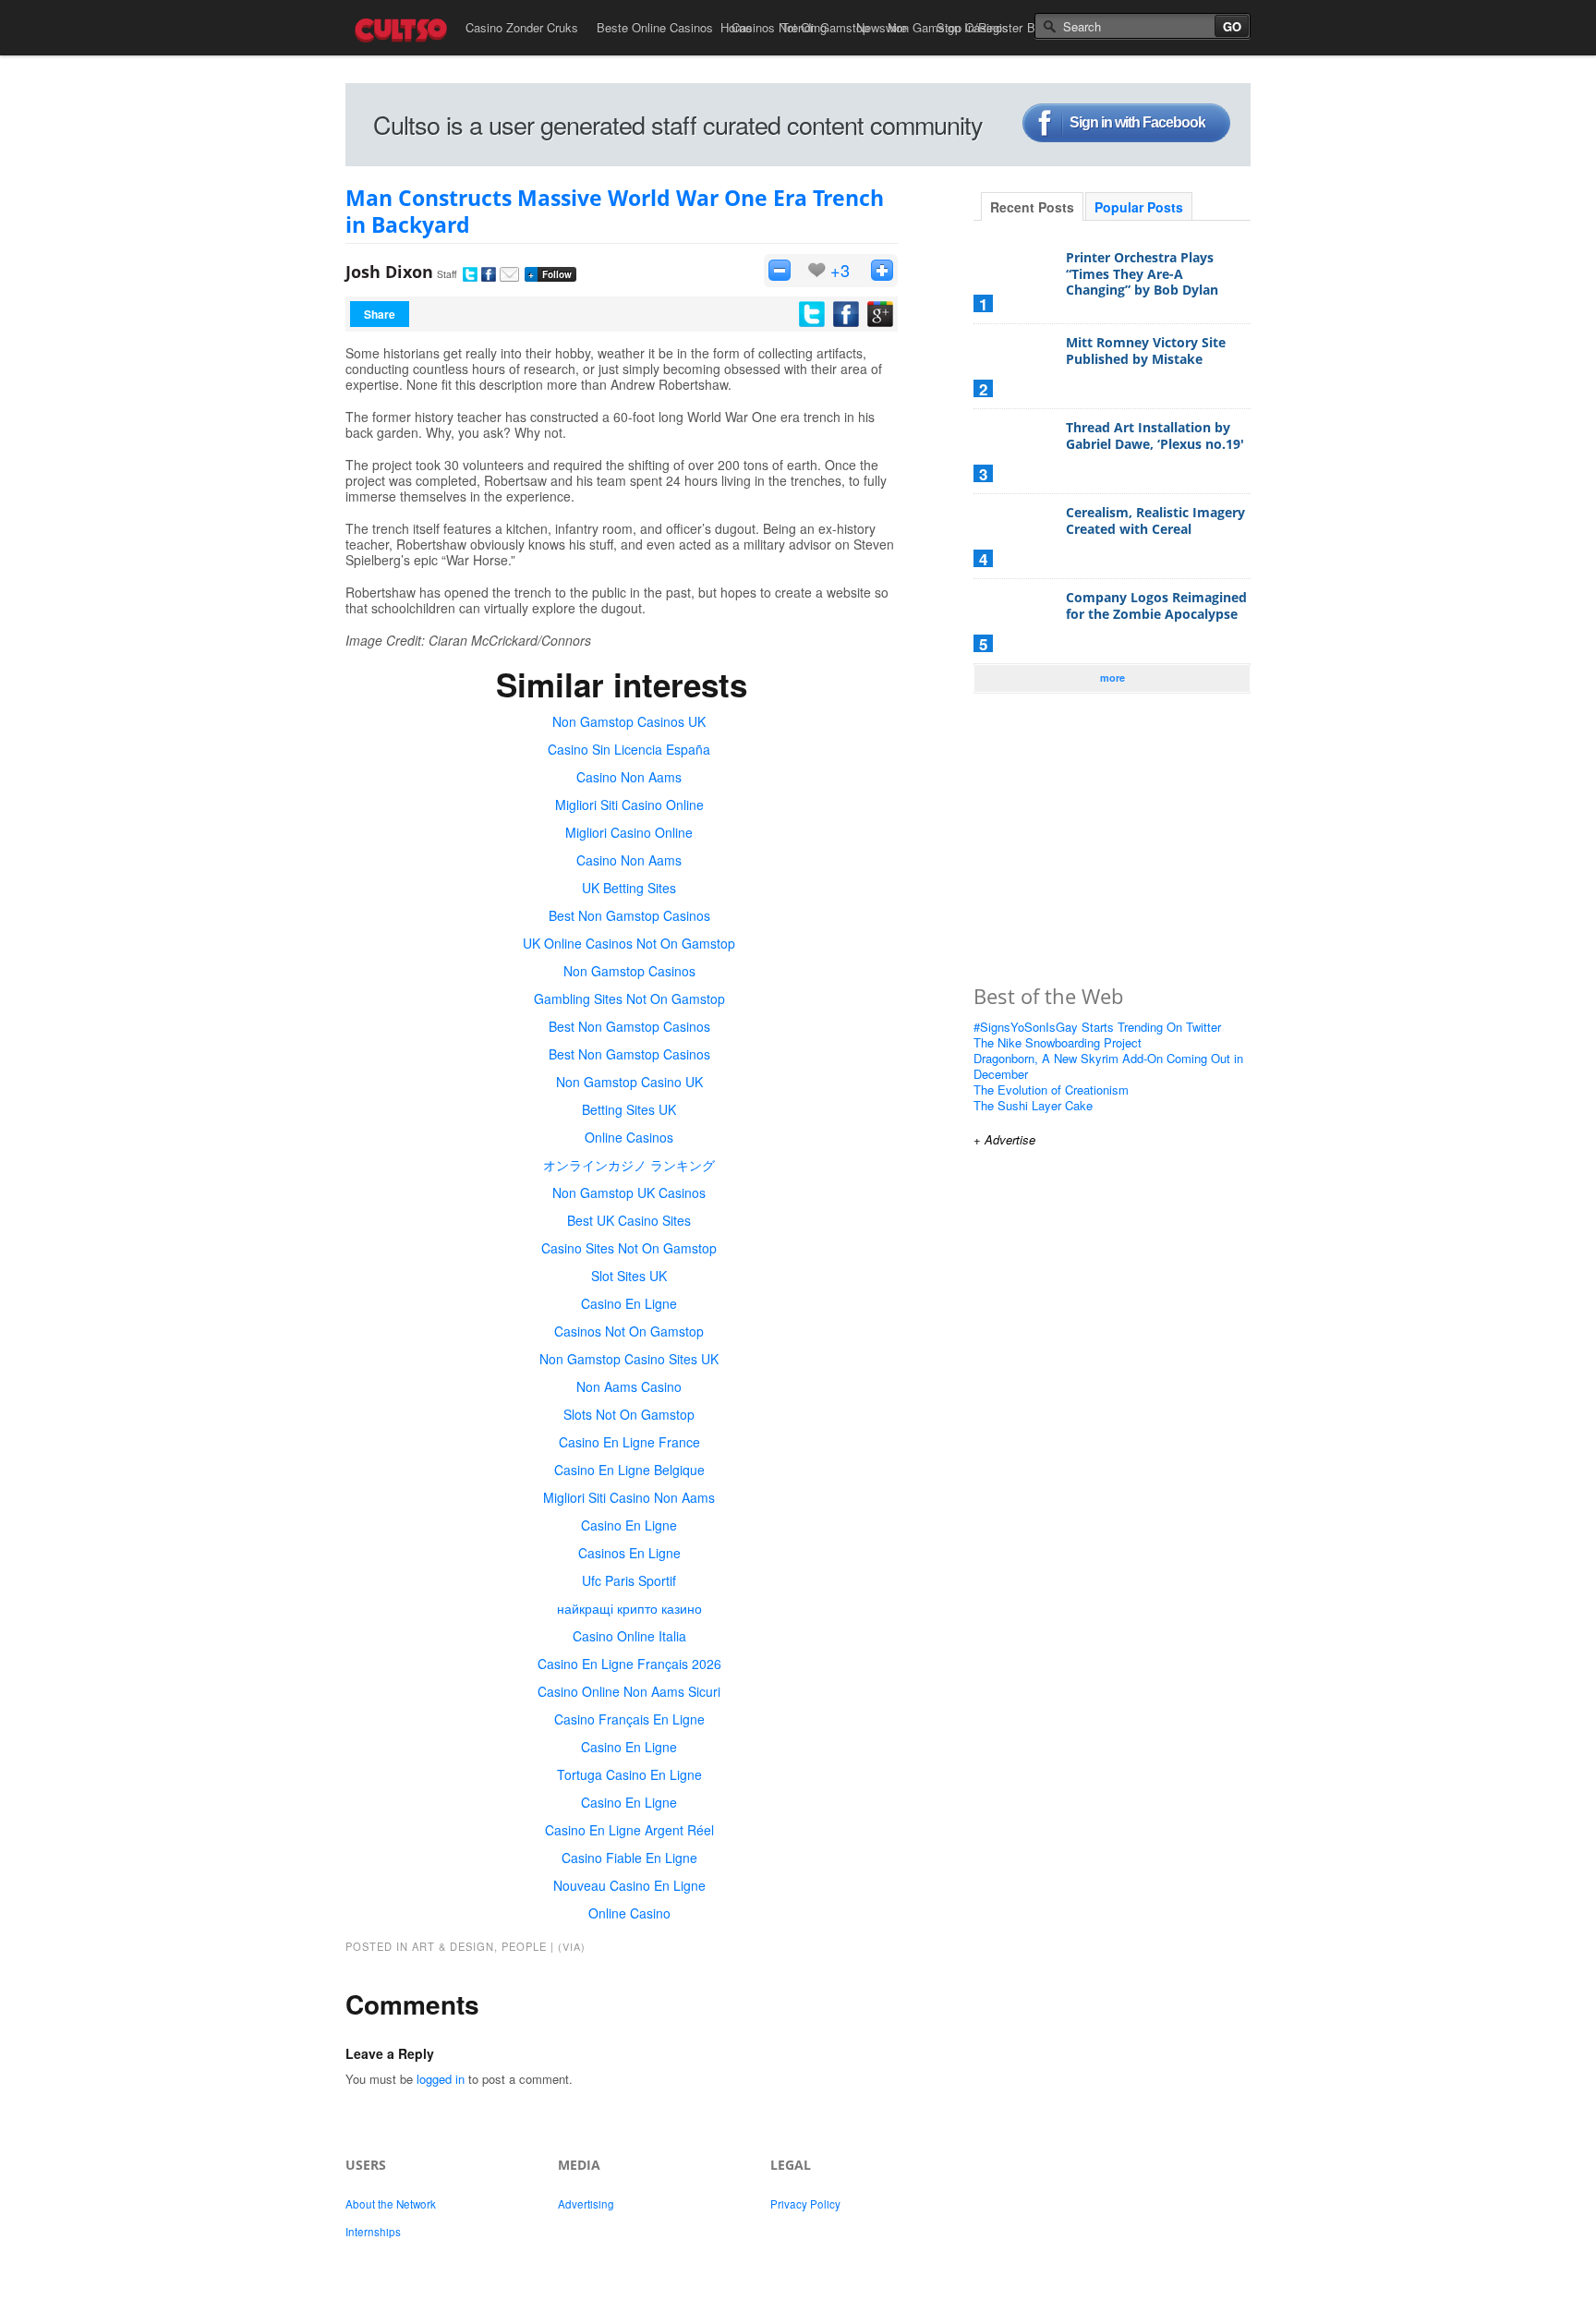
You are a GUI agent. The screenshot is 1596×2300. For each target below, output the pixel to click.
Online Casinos (629, 1137)
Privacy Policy (805, 2204)
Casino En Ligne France (629, 1442)
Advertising (586, 2204)
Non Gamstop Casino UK (629, 1082)
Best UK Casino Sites (629, 1220)
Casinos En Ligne (629, 1553)
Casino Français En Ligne (629, 1719)
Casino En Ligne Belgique (629, 1470)
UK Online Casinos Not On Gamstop (629, 943)
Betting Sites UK (629, 1109)
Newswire (882, 27)
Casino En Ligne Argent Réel (629, 1830)
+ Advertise (1004, 1139)
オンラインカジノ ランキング (629, 1165)
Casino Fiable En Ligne (629, 1858)
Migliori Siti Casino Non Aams (629, 1497)
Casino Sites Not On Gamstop (629, 1248)
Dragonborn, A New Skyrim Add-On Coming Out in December (1108, 1066)
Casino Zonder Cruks (522, 27)
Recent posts (1032, 207)
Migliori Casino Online (629, 832)
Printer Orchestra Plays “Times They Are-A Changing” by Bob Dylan (1142, 273)
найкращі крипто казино (629, 1608)
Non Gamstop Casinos (629, 971)
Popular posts (1139, 207)
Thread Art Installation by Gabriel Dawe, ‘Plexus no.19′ (1155, 436)
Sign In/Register (979, 27)
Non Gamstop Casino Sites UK (629, 1359)
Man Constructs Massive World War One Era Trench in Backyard (615, 211)
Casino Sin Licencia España (629, 749)
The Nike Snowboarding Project (1058, 1042)
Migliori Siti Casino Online (629, 805)
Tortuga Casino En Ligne (629, 1774)
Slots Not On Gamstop (629, 1414)
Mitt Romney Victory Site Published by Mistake (1146, 351)
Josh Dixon (389, 272)
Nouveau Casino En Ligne (629, 1885)
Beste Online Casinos (655, 27)
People (524, 1946)
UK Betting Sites (629, 888)
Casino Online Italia (629, 1636)
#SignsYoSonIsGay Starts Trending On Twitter (1097, 1027)
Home (736, 27)
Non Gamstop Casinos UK (629, 721)
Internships (373, 2232)
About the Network (391, 2204)
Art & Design (453, 1946)
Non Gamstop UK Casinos (629, 1192)
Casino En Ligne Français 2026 (629, 1664)
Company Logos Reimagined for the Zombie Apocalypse (1156, 605)
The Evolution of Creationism (1051, 1089)
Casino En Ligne (629, 1303)
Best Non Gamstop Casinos (629, 915)
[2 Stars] (882, 270)
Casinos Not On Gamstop (629, 1331)
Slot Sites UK (629, 1276)
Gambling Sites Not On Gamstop (629, 999)
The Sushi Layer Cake (1033, 1105)
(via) (572, 1946)
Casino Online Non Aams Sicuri (629, 1691)
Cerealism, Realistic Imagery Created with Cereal (1155, 521)
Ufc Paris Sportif (629, 1580)
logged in (441, 2079)
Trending (804, 27)
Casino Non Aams (629, 777)
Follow (550, 274)
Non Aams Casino (629, 1386)
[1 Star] (780, 270)
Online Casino (629, 1913)
